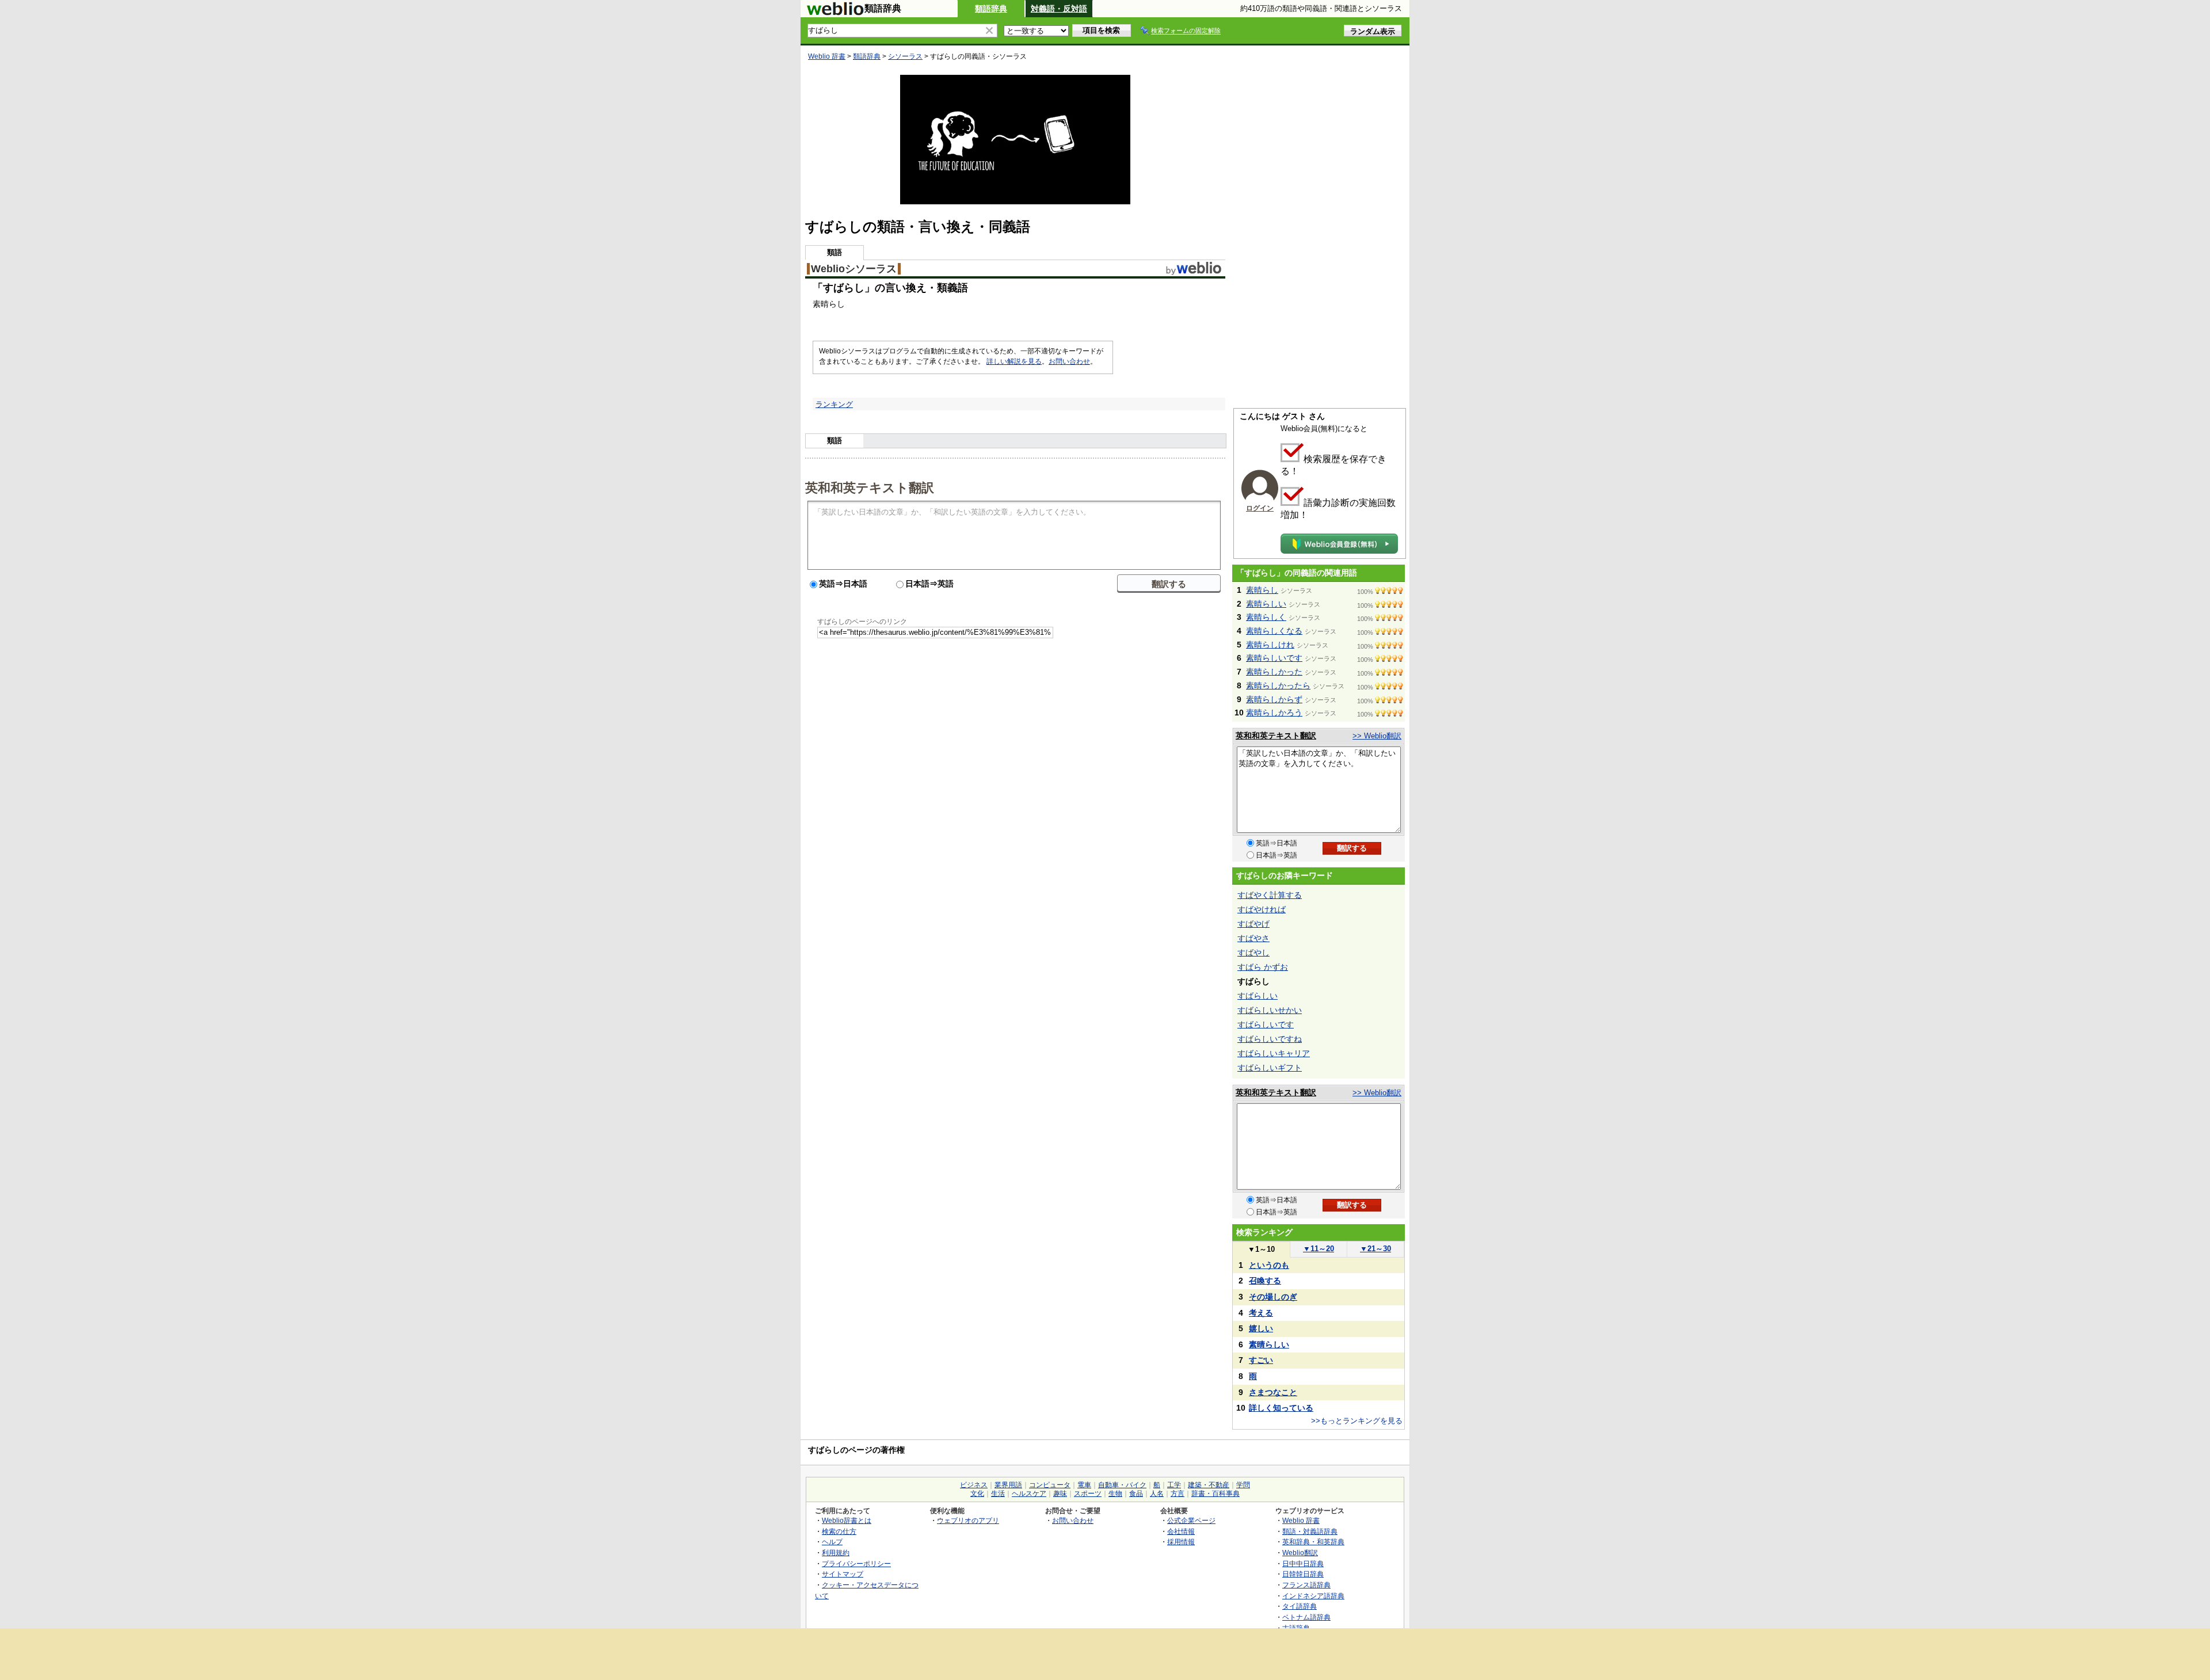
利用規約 (836, 1553)
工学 (1174, 1485)
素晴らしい (1266, 604)
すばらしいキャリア (1274, 1053)
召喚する (1265, 1281)
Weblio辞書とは (847, 1520)
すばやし (1253, 953)
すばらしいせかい (1270, 1010)
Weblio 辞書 (827, 56)
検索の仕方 (839, 1531)
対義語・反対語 (1059, 9)
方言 (1178, 1494)
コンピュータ (1050, 1485)
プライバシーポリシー (856, 1563)
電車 (1084, 1485)
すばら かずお (1263, 967)
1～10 (1261, 1249)
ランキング (834, 404)
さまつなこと (1273, 1392)
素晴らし (1262, 590)
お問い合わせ (1069, 361)
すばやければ (1262, 909)
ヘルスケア (1029, 1494)
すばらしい (1258, 996)
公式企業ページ (1191, 1520)
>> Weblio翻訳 (1377, 736)
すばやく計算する (1270, 895)
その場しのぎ (1273, 1297)
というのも (1269, 1265)
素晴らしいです (1274, 658)
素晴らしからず (1274, 699)
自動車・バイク (1122, 1485)
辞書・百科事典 (1215, 1494)
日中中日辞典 (1303, 1563)
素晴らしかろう (1274, 713)
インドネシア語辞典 (1313, 1596)
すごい (1261, 1360)
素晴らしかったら (1278, 685)
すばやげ (1253, 924)
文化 (977, 1494)
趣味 (1060, 1494)
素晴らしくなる (1274, 631)
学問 (1243, 1485)
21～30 (1375, 1249)
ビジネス (974, 1485)
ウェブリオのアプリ (968, 1520)
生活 (998, 1494)
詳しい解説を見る (1014, 361)
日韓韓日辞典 (1303, 1574)
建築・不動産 (1209, 1485)
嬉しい (1261, 1328)
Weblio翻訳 (1300, 1553)
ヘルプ (832, 1542)
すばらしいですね (1270, 1039)
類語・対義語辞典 (1310, 1531)
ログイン (1260, 508)
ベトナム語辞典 (1306, 1617)
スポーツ (1088, 1494)
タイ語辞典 (1300, 1606)
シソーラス (905, 56)
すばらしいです (1266, 1024)
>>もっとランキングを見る (1357, 1421)
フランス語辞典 (1306, 1585)
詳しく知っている (1281, 1408)
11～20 (1319, 1249)
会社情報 (1181, 1531)
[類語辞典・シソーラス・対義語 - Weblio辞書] (835, 13)
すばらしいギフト (1270, 1068)
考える (1261, 1313)
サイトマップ (843, 1574)
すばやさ (1253, 938)
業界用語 (1008, 1485)
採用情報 (1181, 1542)
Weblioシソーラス (854, 269)
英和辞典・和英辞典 (1313, 1542)
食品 (1136, 1494)
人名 (1157, 1494)
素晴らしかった (1274, 672)
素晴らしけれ (1270, 645)
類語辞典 (991, 9)
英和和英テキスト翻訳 (870, 487)
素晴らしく (1266, 617)
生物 (1115, 1494)
